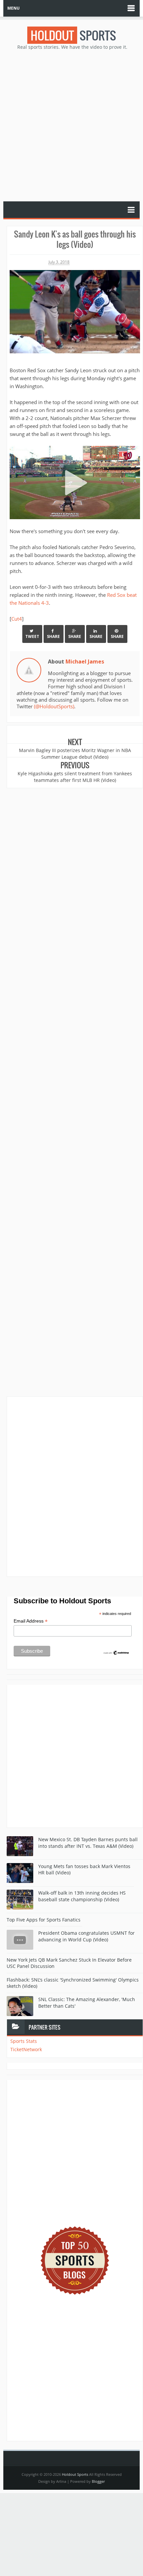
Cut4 (17, 619)
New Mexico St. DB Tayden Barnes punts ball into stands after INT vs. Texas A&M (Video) (88, 1843)
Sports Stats (24, 2041)
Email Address (31, 1621)
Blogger (98, 2481)
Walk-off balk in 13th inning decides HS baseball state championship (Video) (82, 1896)
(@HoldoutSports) (54, 706)
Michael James (85, 661)
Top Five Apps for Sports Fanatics (44, 1920)
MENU (13, 8)
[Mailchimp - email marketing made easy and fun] (116, 1652)
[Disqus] (75, 1486)
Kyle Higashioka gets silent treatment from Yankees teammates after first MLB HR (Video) (75, 777)
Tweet (32, 636)
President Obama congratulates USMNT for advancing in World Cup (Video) (86, 1936)
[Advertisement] (71, 125)
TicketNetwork (26, 2049)
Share (53, 636)
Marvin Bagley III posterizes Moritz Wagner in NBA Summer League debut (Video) (75, 754)
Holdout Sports (75, 2474)
